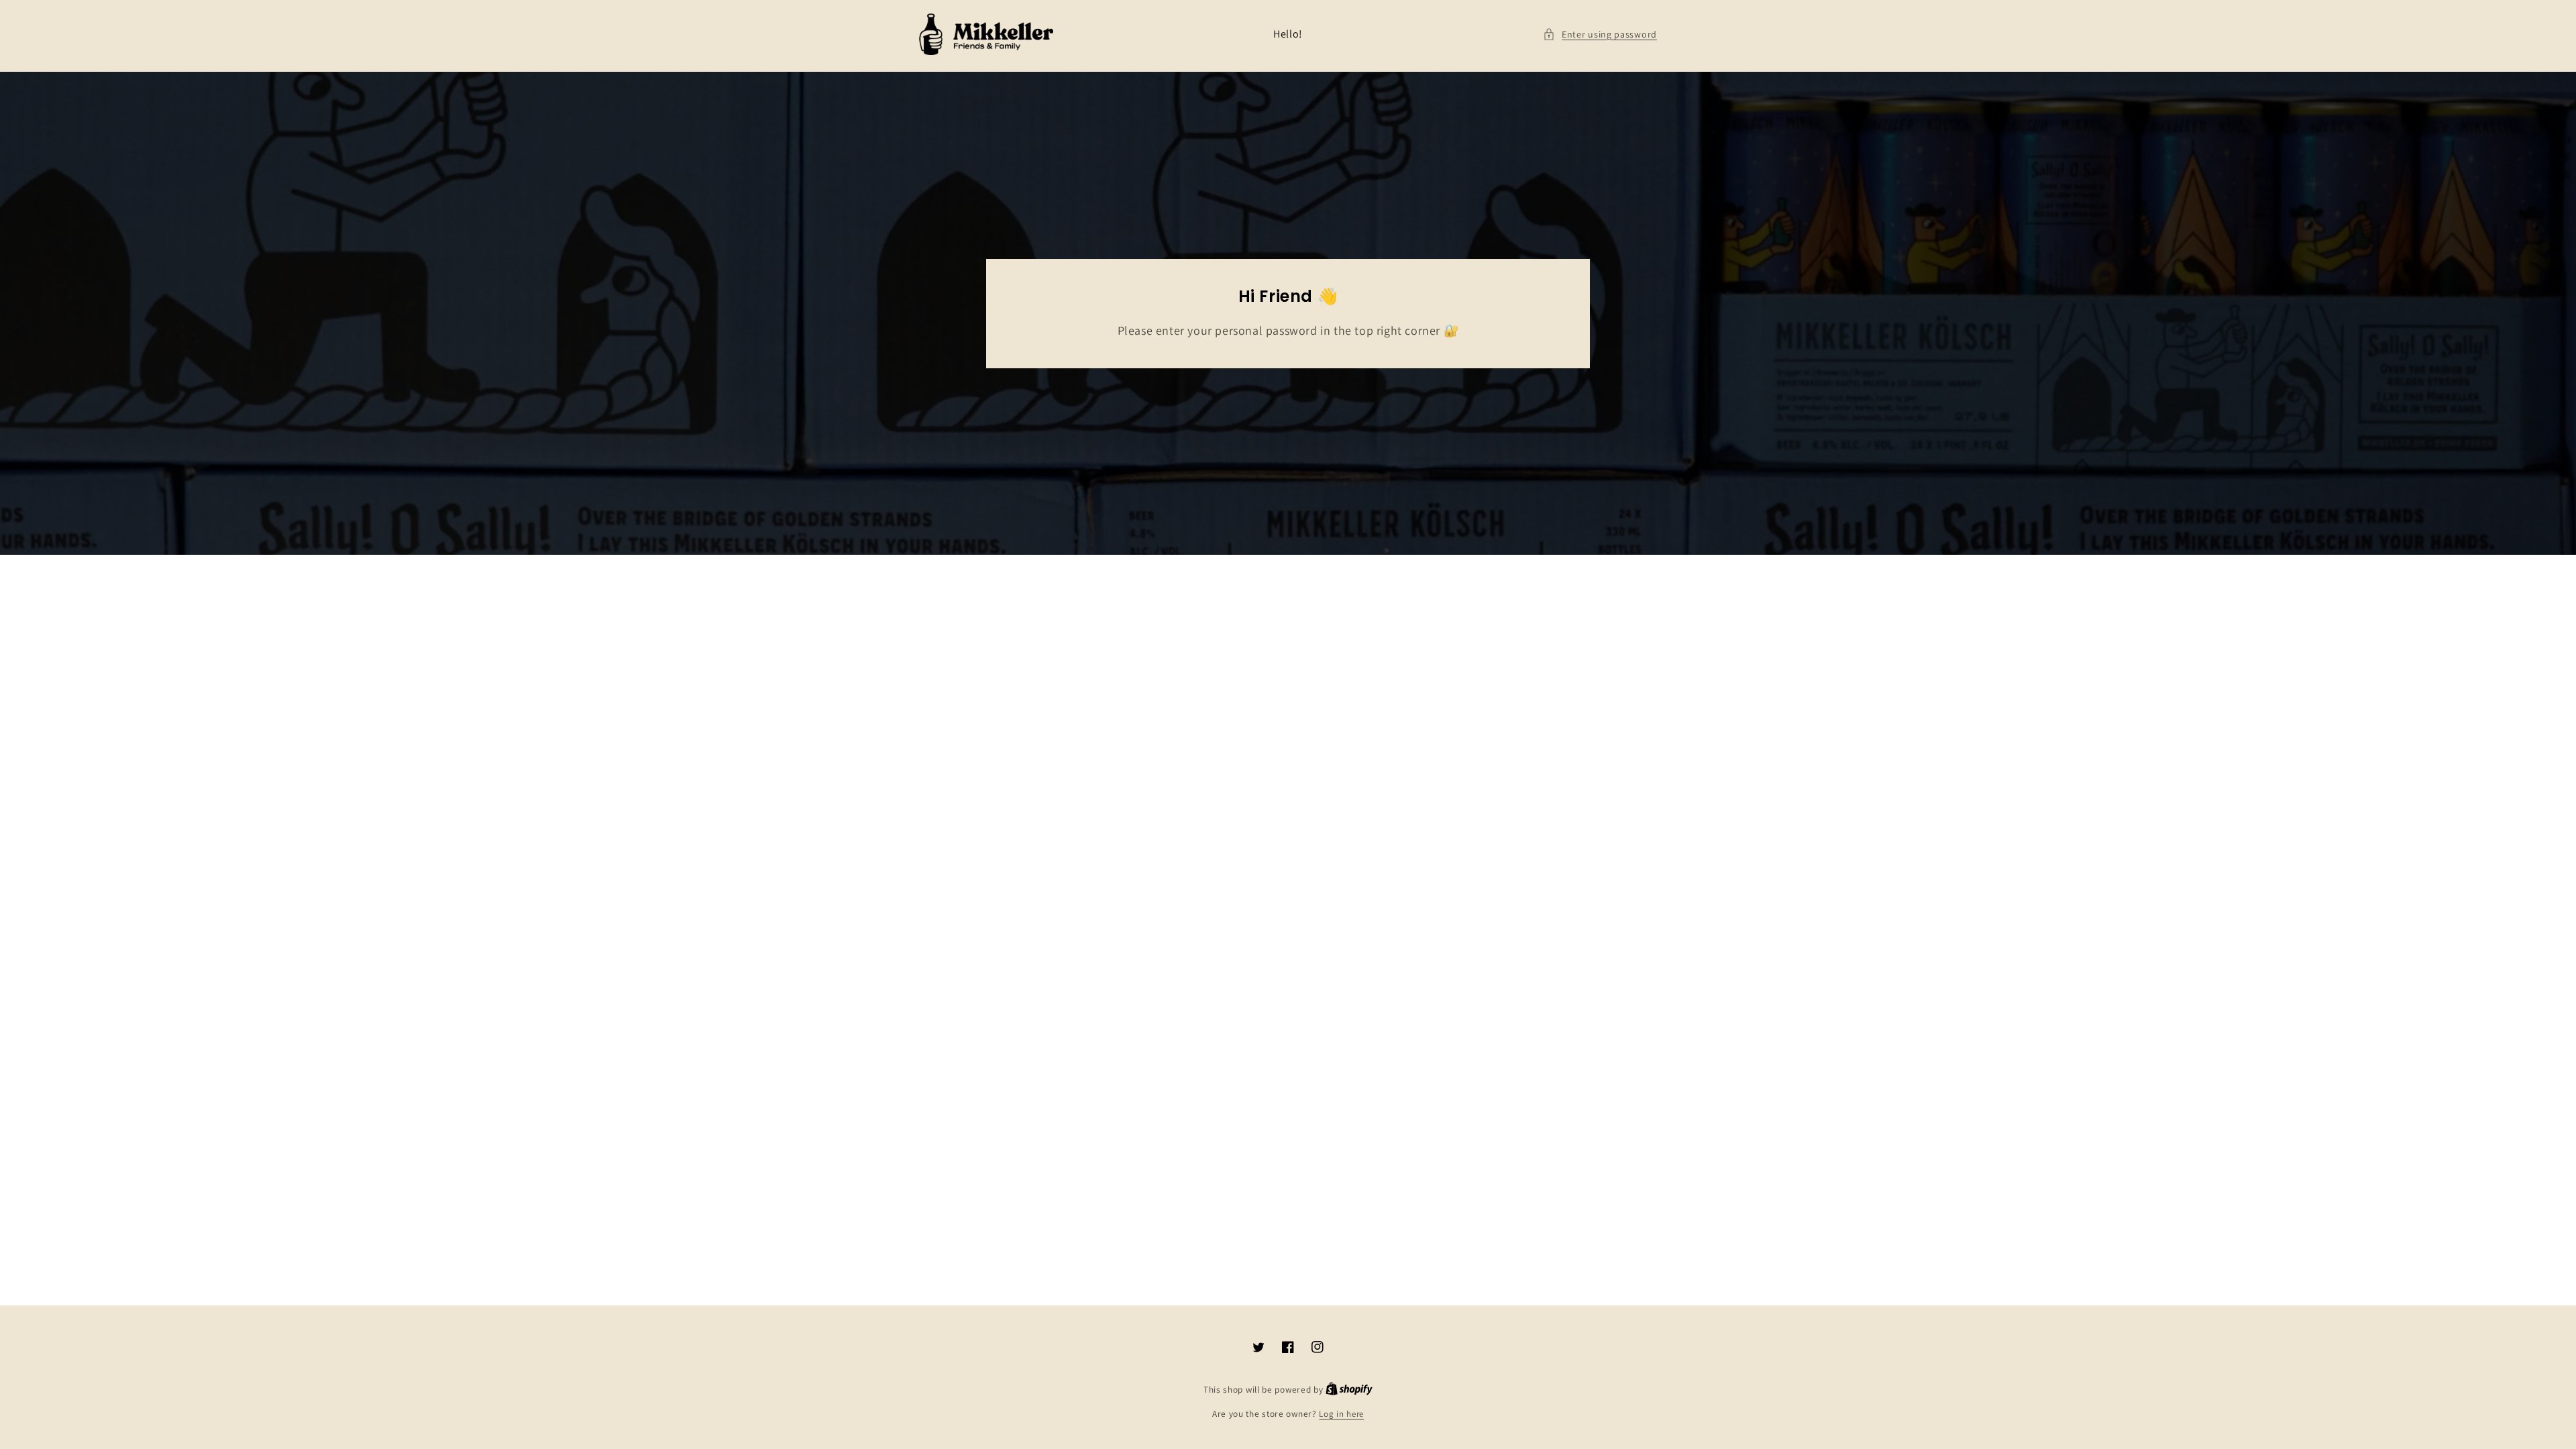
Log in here (1341, 1414)
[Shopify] (1349, 1390)
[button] (1600, 35)
